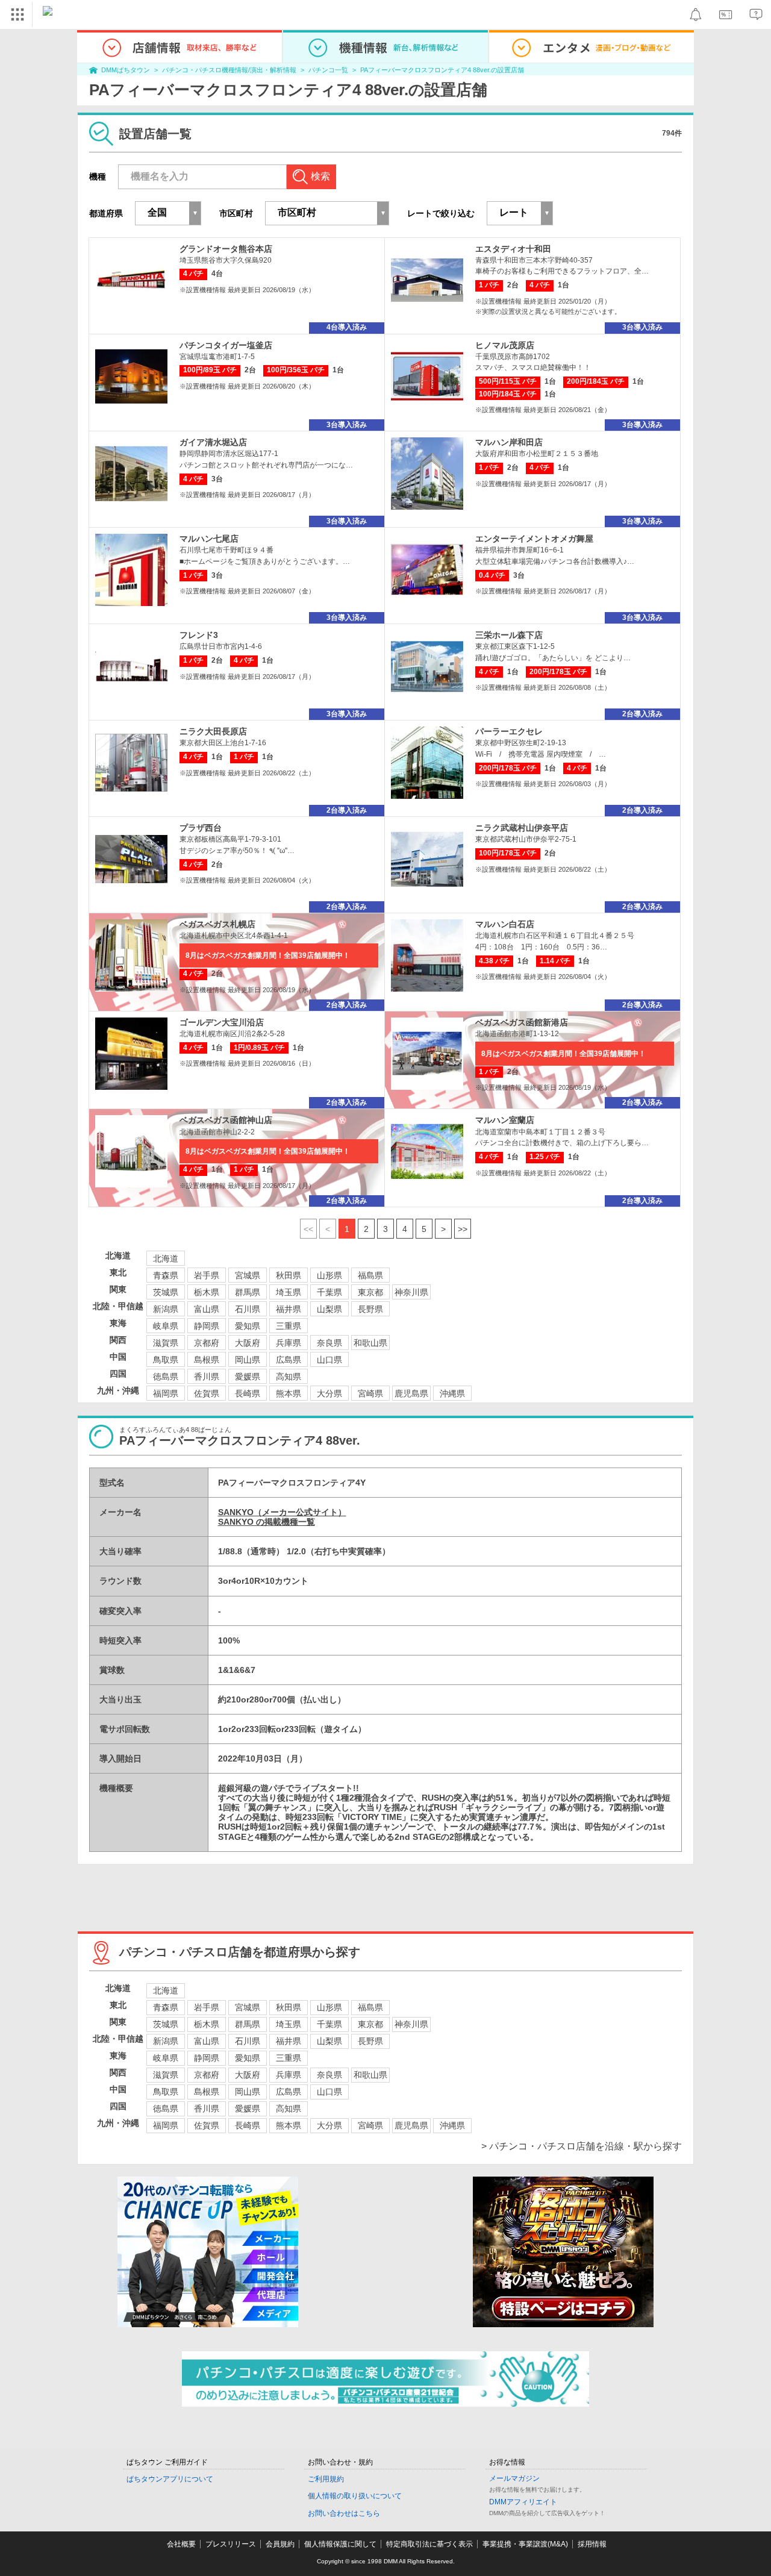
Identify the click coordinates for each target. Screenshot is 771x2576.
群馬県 (248, 1292)
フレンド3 (199, 635)
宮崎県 (370, 1393)
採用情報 (592, 2544)
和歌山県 (370, 1343)
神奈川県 (411, 1292)
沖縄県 (452, 1393)
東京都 (370, 1292)
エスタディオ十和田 (513, 249)
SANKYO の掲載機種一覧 (267, 1522)
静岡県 (207, 1326)
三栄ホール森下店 (509, 635)
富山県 (207, 1309)
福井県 (289, 1309)
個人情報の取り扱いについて (355, 2496)
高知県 (289, 1377)
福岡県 (166, 1393)
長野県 (370, 1309)
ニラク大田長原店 (213, 731)
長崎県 (248, 1393)
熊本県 (289, 1393)
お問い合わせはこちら (344, 2513)
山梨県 (329, 1309)
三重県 (289, 1326)
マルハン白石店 (505, 924)
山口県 (329, 1360)
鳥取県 (166, 1360)
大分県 (329, 1393)
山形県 (329, 1275)
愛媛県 (248, 1377)
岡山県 (248, 1360)
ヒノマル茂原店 (505, 345)
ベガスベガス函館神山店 (226, 1120)
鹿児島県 (411, 1393)
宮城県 (248, 1275)
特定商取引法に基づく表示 (429, 2544)
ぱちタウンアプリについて (170, 2479)
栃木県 (207, 1292)
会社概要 (181, 2544)
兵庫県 (289, 1343)
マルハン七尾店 (209, 539)
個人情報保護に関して (340, 2544)
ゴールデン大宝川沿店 (222, 1022)
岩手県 (207, 1275)
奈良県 (329, 1343)
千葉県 (329, 1292)
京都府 (207, 1343)
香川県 (207, 1377)
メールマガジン (514, 2478)
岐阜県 (166, 1326)
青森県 (166, 1275)
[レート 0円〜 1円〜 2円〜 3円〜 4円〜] (520, 213)
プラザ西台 (201, 828)
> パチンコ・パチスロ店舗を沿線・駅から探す (582, 2146)
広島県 (289, 1360)
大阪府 (248, 1343)
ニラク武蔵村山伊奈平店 (522, 828)
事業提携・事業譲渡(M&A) (525, 2544)
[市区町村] (327, 213)
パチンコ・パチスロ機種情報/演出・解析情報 (229, 70)
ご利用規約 (326, 2479)
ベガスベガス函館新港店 (522, 1022)
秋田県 (289, 1275)
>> (463, 1229)
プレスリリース (231, 2544)
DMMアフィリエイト (523, 2502)
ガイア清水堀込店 (213, 442)
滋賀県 (166, 1343)
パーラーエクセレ (509, 731)
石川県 (248, 1309)
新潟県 (166, 1309)
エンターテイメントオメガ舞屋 (534, 539)
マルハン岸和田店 (509, 442)
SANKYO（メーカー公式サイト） (282, 1512)
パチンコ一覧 (328, 70)
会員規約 (280, 2544)
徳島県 (166, 1377)
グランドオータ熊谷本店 (226, 249)
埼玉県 (289, 1292)
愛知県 (248, 1326)
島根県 (207, 1360)
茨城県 (166, 1292)
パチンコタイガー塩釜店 (226, 345)
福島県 (370, 1275)
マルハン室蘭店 (505, 1120)
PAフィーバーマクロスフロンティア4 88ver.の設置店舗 (442, 70)
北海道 (166, 1258)
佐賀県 (207, 1393)
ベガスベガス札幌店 (217, 924)
